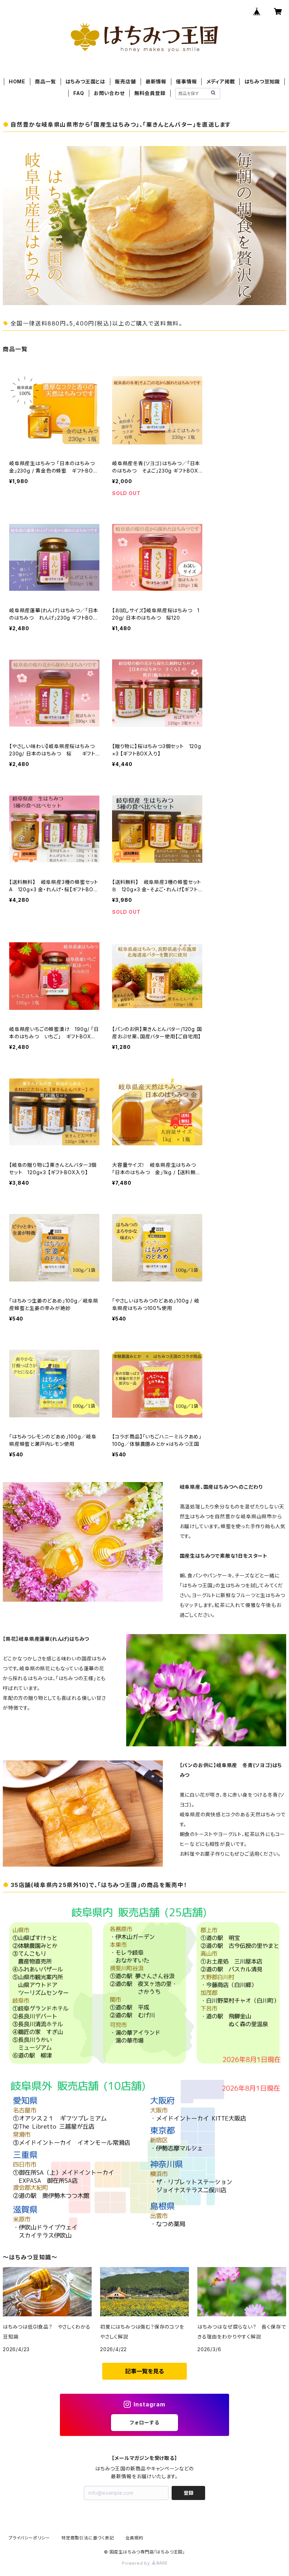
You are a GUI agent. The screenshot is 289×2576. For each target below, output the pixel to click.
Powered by (137, 2563)
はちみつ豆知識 (262, 81)
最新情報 (156, 81)
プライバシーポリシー (29, 2538)
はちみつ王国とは (85, 81)
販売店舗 (125, 81)
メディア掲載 (221, 81)
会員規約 (134, 2538)
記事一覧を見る (144, 2371)
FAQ (79, 93)
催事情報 (186, 81)
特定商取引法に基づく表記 (88, 2538)
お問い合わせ (109, 93)
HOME (17, 81)
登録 (189, 2493)
